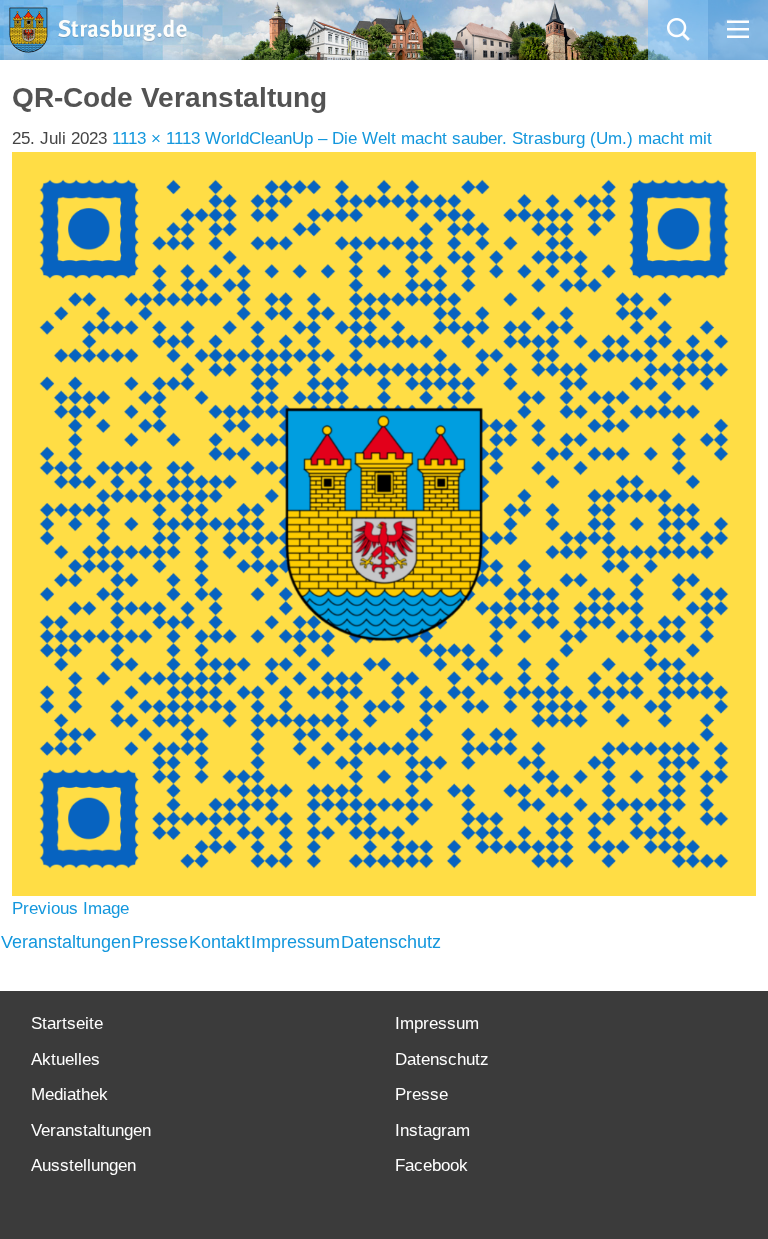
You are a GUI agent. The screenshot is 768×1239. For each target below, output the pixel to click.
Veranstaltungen (66, 942)
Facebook (431, 1165)
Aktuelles (65, 1059)
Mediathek (69, 1094)
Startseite (67, 1023)
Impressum (295, 942)
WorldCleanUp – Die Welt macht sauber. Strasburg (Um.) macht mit (458, 138)
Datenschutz (391, 942)
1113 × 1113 (156, 138)
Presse (160, 942)
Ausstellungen (83, 1165)
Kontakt (219, 942)
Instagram (432, 1130)
